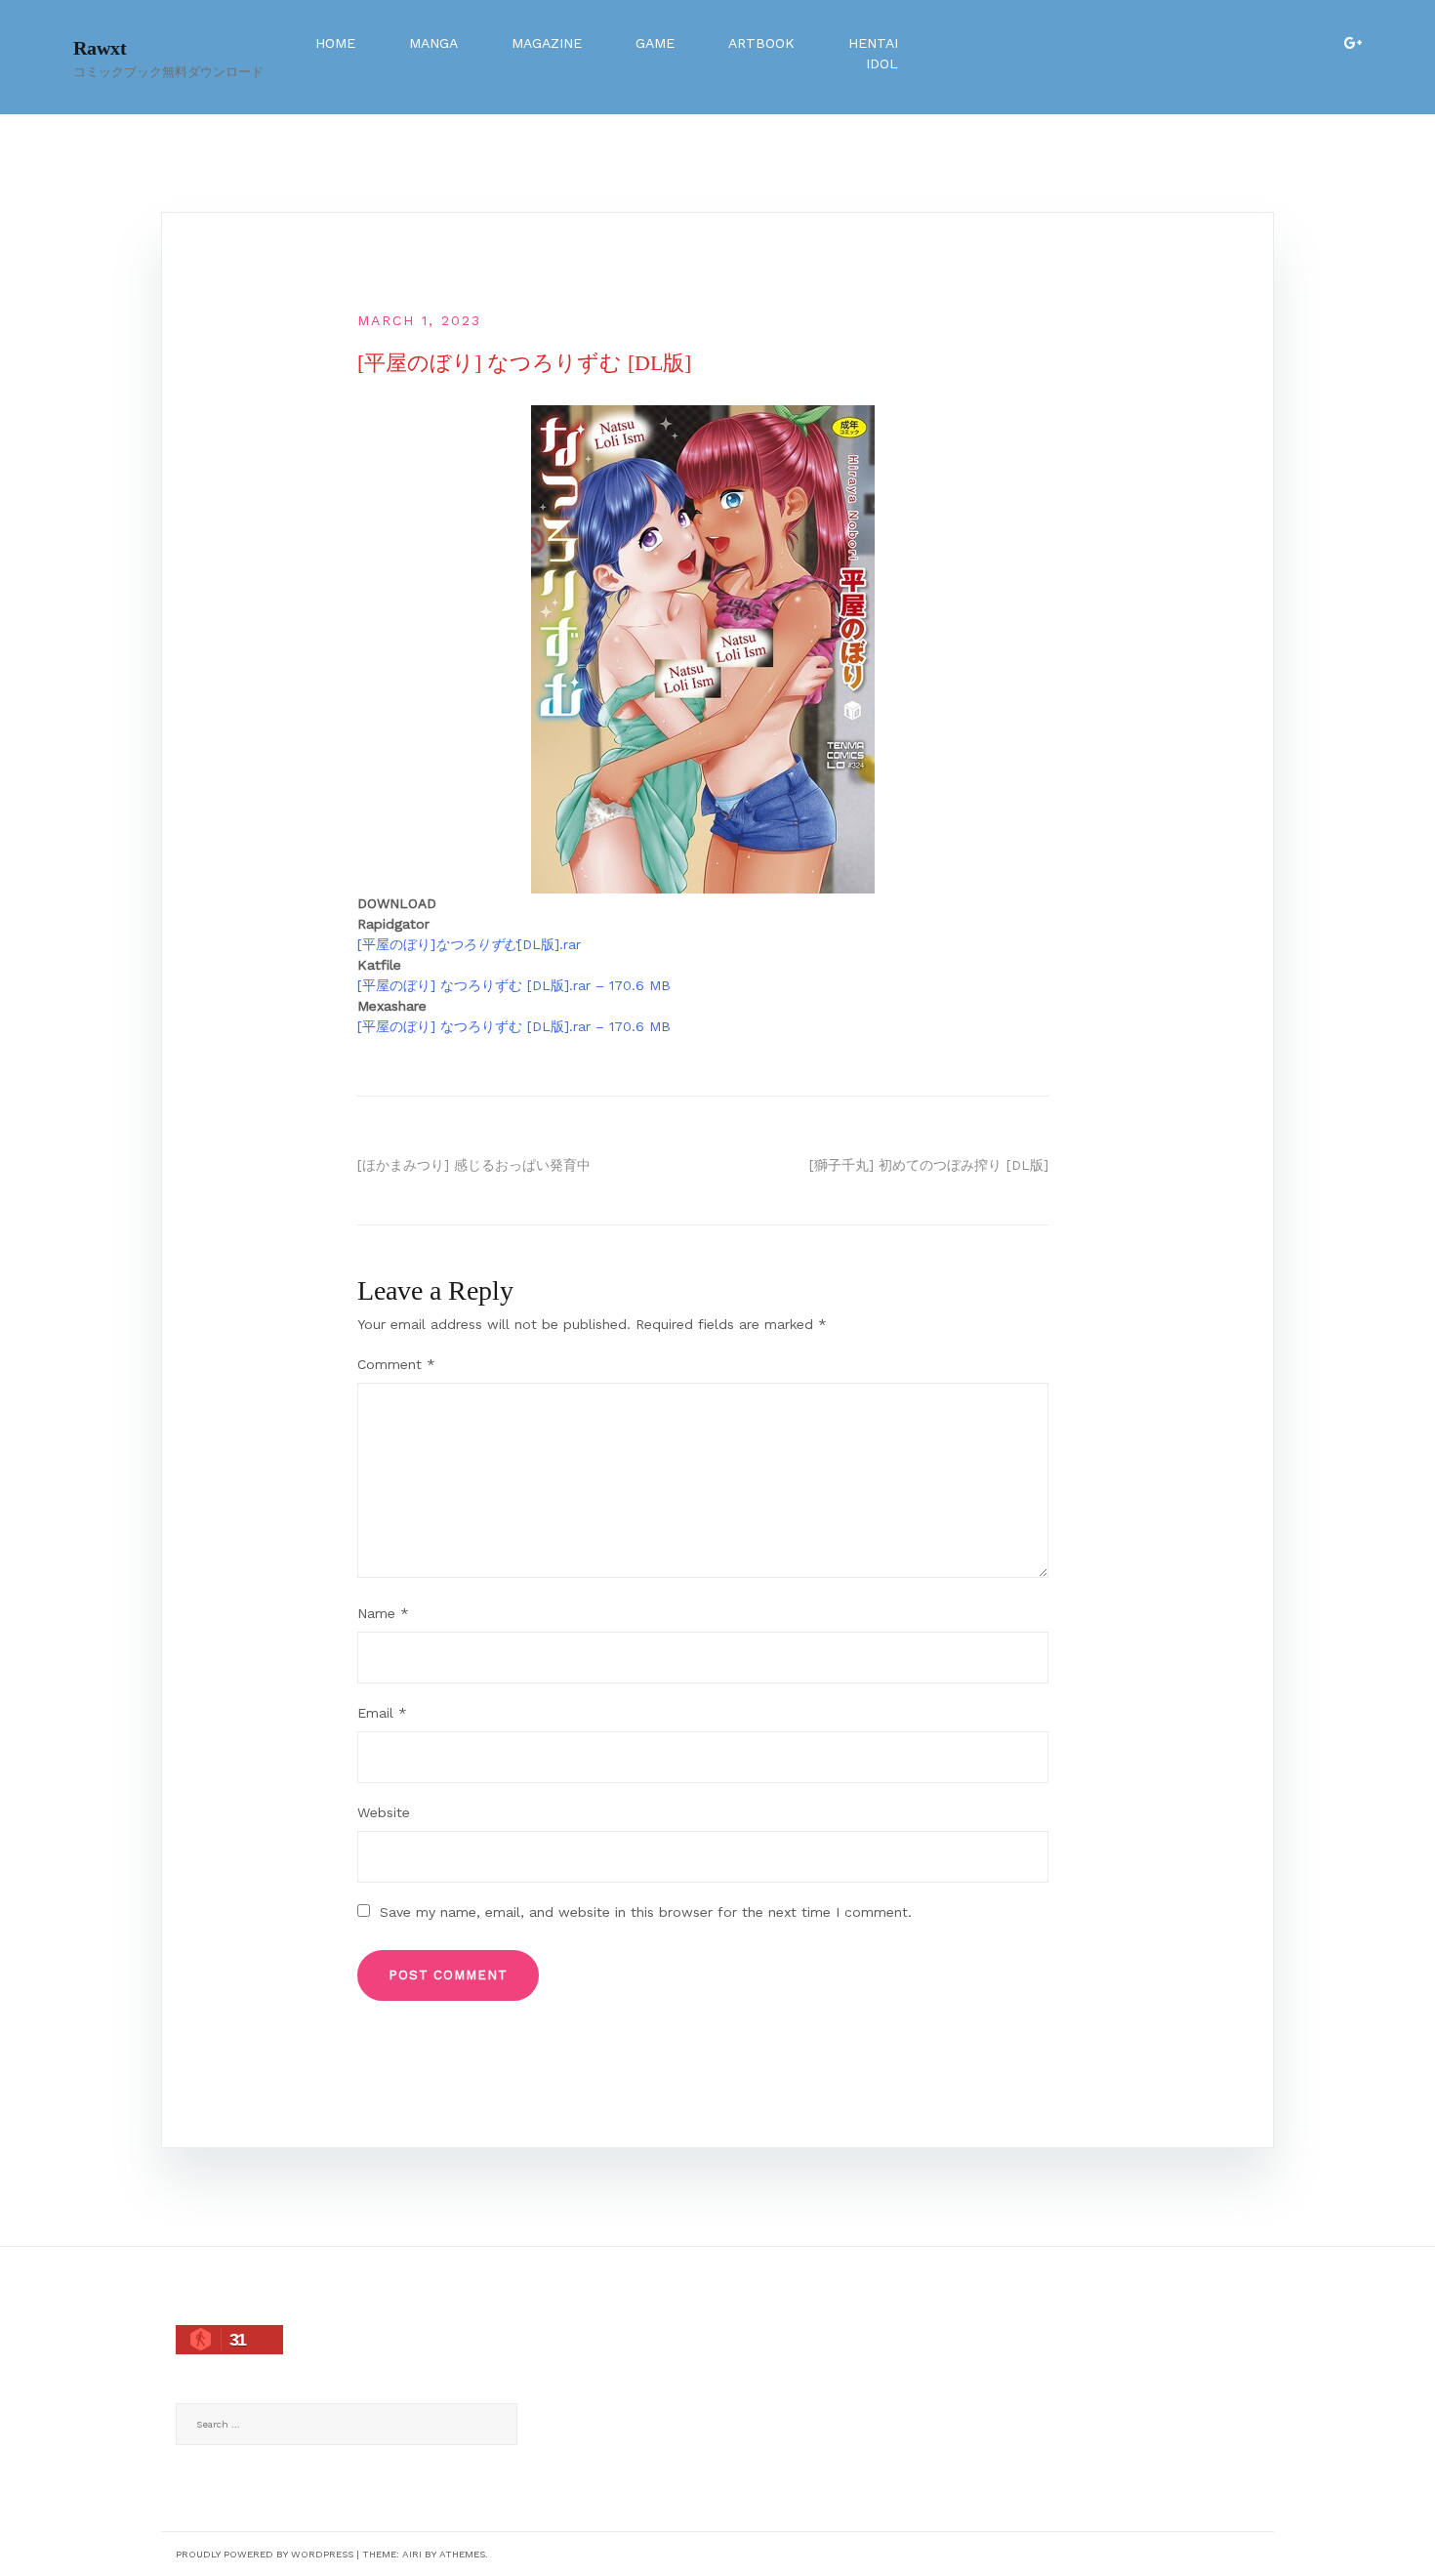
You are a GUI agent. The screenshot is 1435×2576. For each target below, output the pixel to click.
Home (335, 43)
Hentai (873, 43)
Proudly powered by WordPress (265, 2554)
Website (384, 1812)
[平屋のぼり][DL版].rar (469, 944)
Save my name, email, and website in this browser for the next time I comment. (646, 1912)
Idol (882, 63)
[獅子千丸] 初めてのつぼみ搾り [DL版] (929, 1165)
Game (655, 43)
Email (382, 1713)
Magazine (547, 43)
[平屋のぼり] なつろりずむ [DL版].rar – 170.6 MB (514, 985)
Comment (396, 1364)
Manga (433, 43)
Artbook (761, 43)
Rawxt (100, 48)
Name (383, 1613)
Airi (412, 2554)
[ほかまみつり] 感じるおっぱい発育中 (474, 1165)
